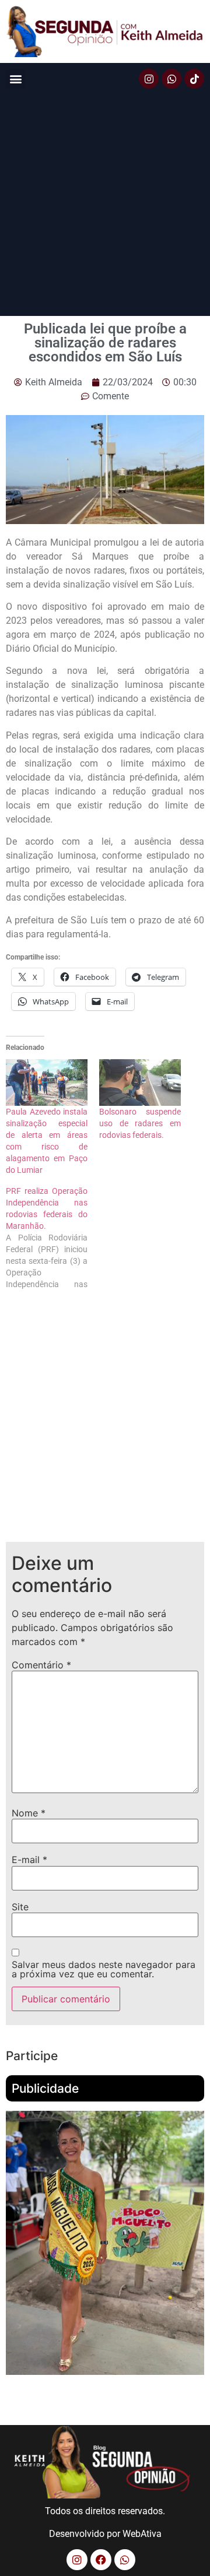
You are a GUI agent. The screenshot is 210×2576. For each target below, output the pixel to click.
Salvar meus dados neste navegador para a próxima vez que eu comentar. (104, 1969)
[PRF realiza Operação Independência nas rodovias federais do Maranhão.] (52, 1238)
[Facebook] (101, 2560)
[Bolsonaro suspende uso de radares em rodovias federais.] (140, 1083)
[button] (15, 79)
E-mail (29, 1860)
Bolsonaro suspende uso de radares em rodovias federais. (140, 1123)
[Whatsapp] (171, 79)
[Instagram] (149, 79)
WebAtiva (142, 2534)
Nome (29, 1813)
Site (20, 1907)
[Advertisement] (105, 205)
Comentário (41, 1665)
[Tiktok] (194, 79)
